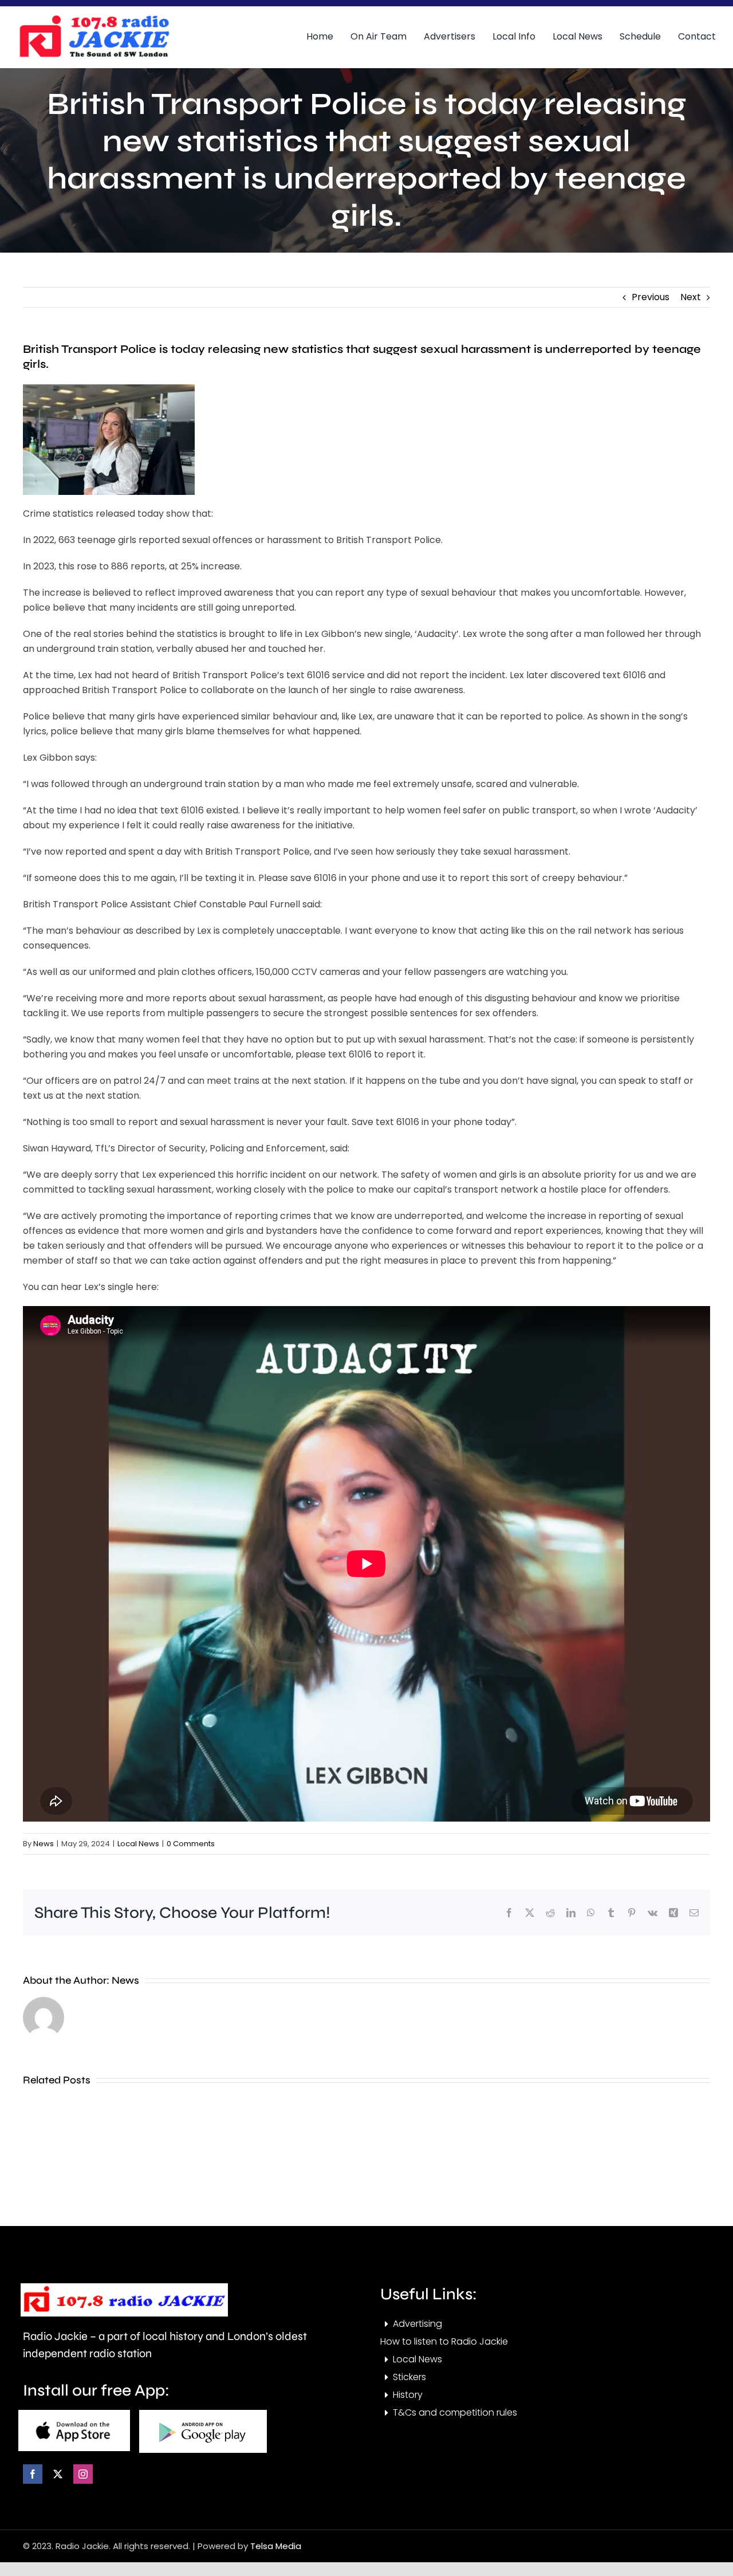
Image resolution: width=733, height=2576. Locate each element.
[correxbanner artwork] (94, 19)
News (44, 1844)
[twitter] (58, 2474)
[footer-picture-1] (74, 2414)
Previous (651, 297)
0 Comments (191, 1844)
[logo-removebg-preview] (124, 2288)
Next (691, 297)
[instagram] (83, 2474)
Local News (138, 1844)
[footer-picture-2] (203, 2414)
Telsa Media (276, 2546)
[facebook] (33, 2474)
